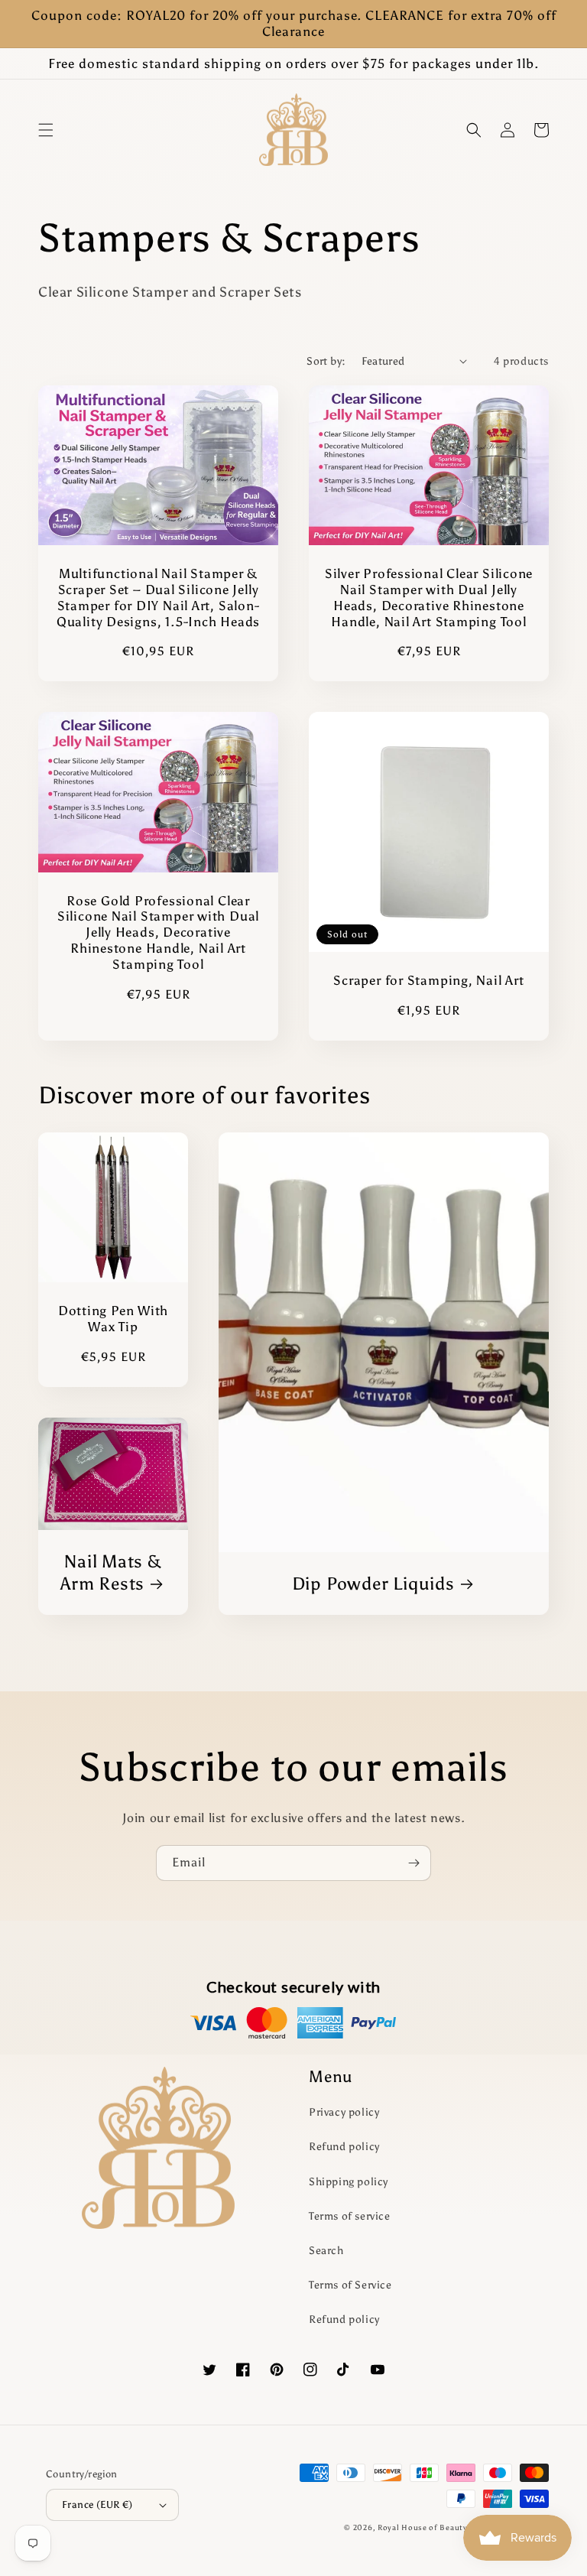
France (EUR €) (97, 2505)
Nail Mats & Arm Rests (111, 1572)
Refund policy (344, 2147)
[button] (46, 130)
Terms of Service (350, 2285)
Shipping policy (349, 2182)
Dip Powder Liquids (373, 1584)
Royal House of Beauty (423, 2528)
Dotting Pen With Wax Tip (113, 1319)
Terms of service (350, 2216)
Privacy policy (344, 2112)
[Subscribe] (413, 1863)
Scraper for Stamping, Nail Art (428, 980)
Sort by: (326, 361)
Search (326, 2251)
